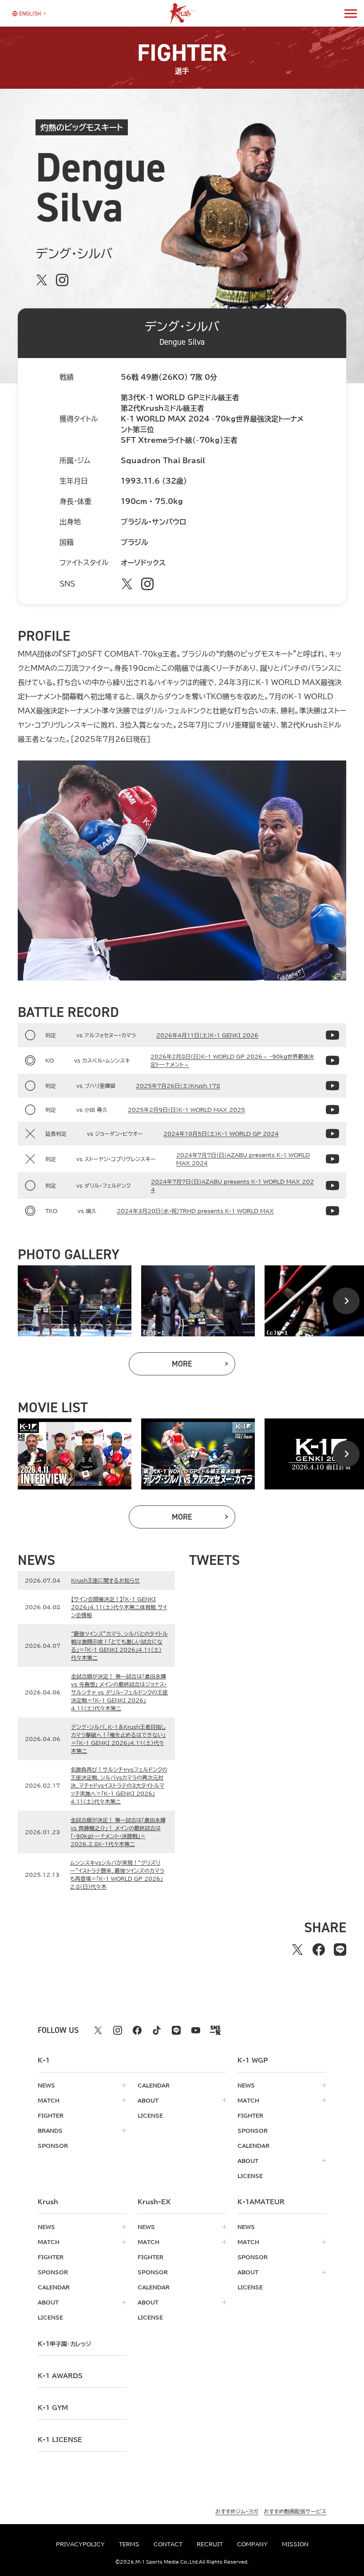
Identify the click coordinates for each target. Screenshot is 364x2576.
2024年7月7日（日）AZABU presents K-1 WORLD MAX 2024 (243, 1159)
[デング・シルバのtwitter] (42, 280)
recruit (210, 2544)
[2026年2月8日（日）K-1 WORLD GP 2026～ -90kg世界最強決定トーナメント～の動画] (332, 1060)
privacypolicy (80, 2544)
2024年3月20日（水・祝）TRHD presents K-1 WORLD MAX (195, 1211)
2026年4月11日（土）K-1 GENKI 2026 (207, 1035)
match (49, 2100)
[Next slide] (346, 1301)
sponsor (53, 2146)
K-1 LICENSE (60, 2440)
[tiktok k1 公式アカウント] (157, 2030)
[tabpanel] (75, 1301)
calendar (154, 2085)
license (150, 2115)
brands (50, 2131)
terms (129, 2544)
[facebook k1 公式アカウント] (137, 2030)
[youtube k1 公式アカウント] (196, 2030)
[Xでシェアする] (297, 1950)
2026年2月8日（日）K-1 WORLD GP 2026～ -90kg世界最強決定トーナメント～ (232, 1060)
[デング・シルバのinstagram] (62, 280)
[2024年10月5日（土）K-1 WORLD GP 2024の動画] (332, 1134)
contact (168, 2544)
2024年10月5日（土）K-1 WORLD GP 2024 (221, 1134)
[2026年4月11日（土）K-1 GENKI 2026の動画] (332, 1035)
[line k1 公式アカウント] (176, 2030)
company (252, 2544)
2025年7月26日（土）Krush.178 (178, 1086)
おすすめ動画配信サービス (295, 2511)
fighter (51, 2115)
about (148, 2100)
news (46, 2085)
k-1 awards (60, 2376)
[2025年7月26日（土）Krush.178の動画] (332, 1086)
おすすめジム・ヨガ (237, 2511)
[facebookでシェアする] (319, 1950)
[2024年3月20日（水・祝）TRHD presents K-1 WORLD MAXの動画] (332, 1211)
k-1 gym (53, 2408)
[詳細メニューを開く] (351, 13)
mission (295, 2544)
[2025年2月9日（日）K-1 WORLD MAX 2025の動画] (332, 1110)
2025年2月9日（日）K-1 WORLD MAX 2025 (186, 1110)
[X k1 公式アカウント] (98, 2030)
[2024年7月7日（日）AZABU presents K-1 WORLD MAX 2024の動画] (332, 1159)
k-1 (64, 2344)
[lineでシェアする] (340, 1950)
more (204, 1366)
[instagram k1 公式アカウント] (118, 2030)
